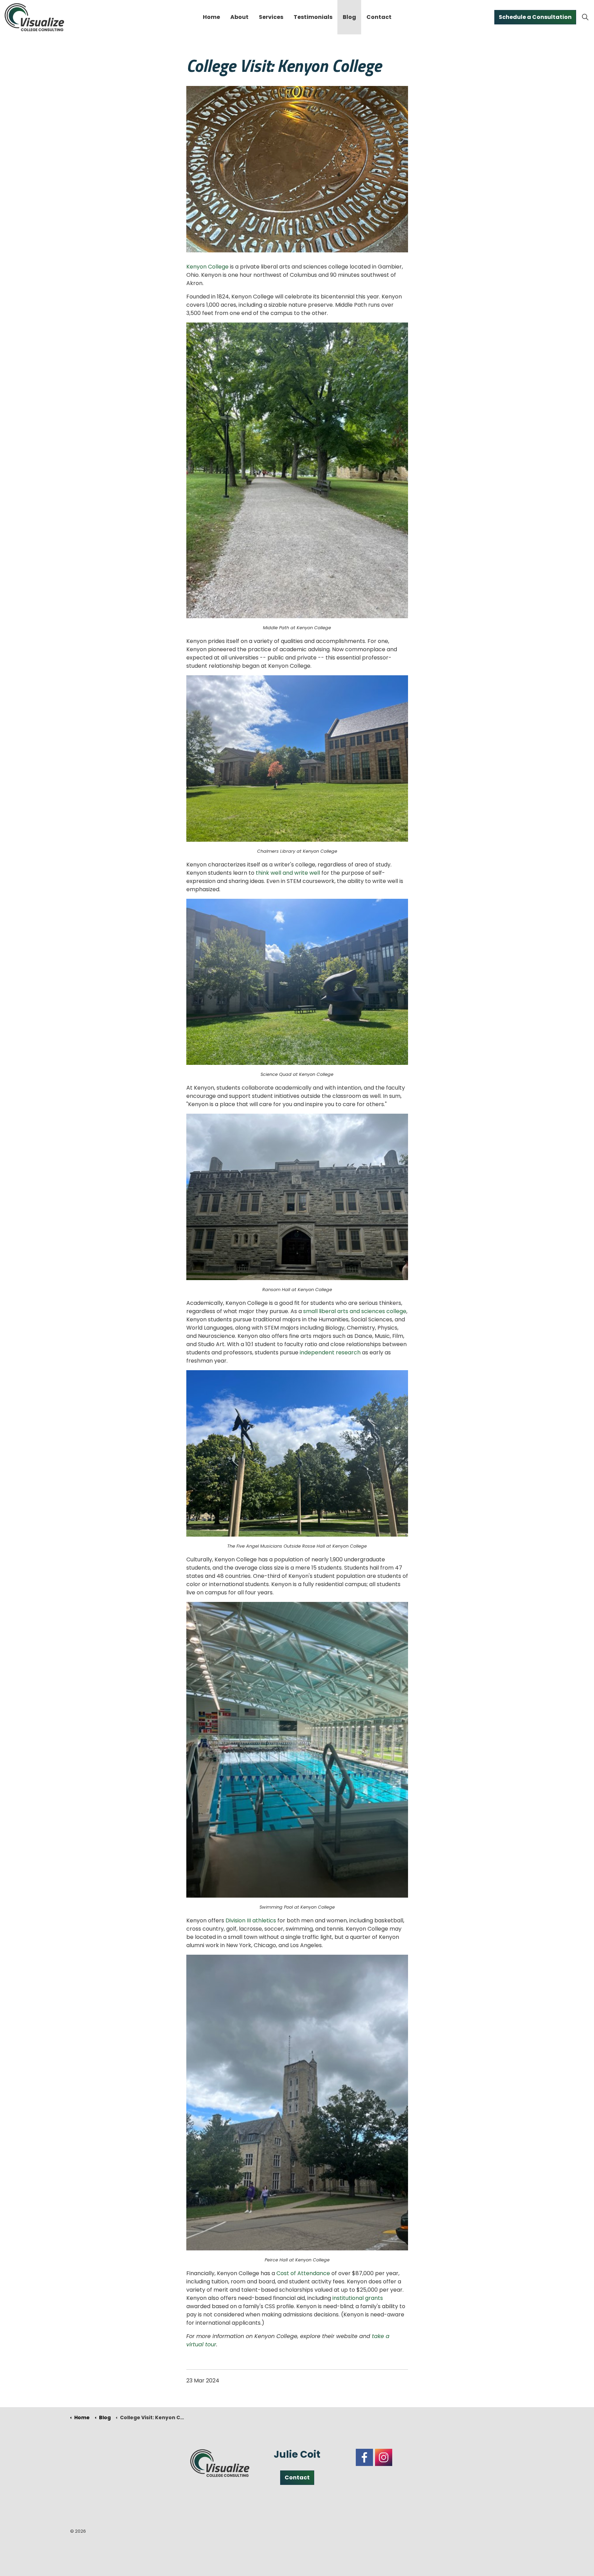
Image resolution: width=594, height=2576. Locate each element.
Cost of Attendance (303, 2273)
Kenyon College (207, 267)
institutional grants (358, 2298)
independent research (330, 1352)
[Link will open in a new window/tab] (364, 2457)
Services (271, 17)
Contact (379, 17)
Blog (349, 17)
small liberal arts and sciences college (355, 1311)
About (239, 17)
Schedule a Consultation (535, 17)
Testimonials (313, 17)
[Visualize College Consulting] (34, 17)
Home (211, 17)
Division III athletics (251, 1920)
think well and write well (288, 873)
